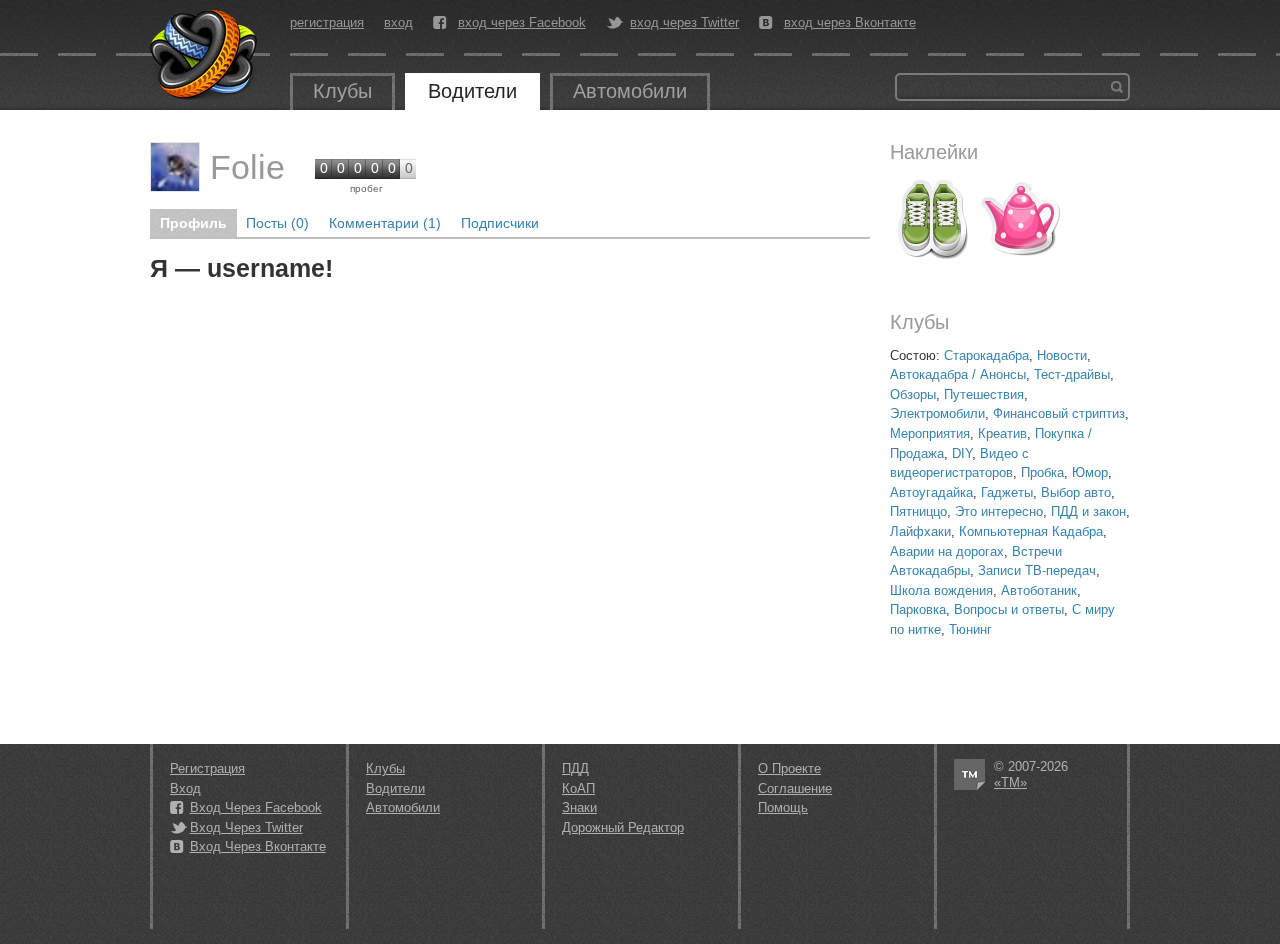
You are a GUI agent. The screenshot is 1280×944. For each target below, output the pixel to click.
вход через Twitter (684, 23)
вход (398, 22)
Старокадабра (986, 355)
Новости (1062, 355)
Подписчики (500, 223)
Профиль (193, 223)
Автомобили (630, 91)
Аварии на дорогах (947, 551)
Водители (472, 91)
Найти (1117, 87)
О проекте (789, 768)
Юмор (1090, 472)
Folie (247, 167)
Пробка (1042, 472)
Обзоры (913, 394)
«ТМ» (1010, 782)
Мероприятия (930, 433)
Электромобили (937, 413)
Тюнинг (970, 629)
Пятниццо (918, 511)
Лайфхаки (920, 531)
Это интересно (999, 511)
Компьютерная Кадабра (1031, 531)
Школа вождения (941, 590)
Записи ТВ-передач (1037, 570)
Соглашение (795, 788)
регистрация (327, 22)
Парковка (918, 609)
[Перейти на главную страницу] (205, 55)
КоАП (578, 788)
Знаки (579, 807)
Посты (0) (277, 223)
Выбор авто (1076, 492)
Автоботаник (1039, 590)
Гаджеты (1007, 492)
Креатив (1002, 433)
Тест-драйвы (1072, 374)
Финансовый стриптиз (1059, 413)
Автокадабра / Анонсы (958, 374)
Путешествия (984, 394)
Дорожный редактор (623, 827)
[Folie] (175, 167)
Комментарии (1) (385, 223)
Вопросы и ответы (1009, 609)
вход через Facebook (522, 23)
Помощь (783, 807)
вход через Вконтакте (850, 23)
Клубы (342, 91)
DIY (962, 453)
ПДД (575, 768)
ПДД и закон (1088, 511)
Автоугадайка (931, 492)
